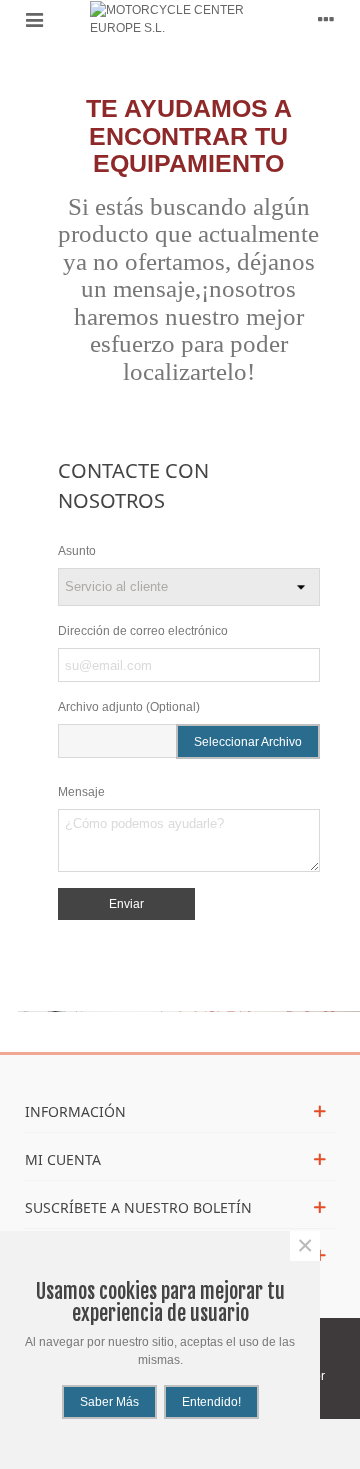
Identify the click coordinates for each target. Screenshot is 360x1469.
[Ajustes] (326, 19)
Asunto (77, 551)
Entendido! (211, 1402)
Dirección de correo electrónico (143, 631)
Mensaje (81, 792)
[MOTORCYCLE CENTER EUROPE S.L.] (180, 19)
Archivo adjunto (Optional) (129, 707)
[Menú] (34, 19)
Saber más (109, 1402)
